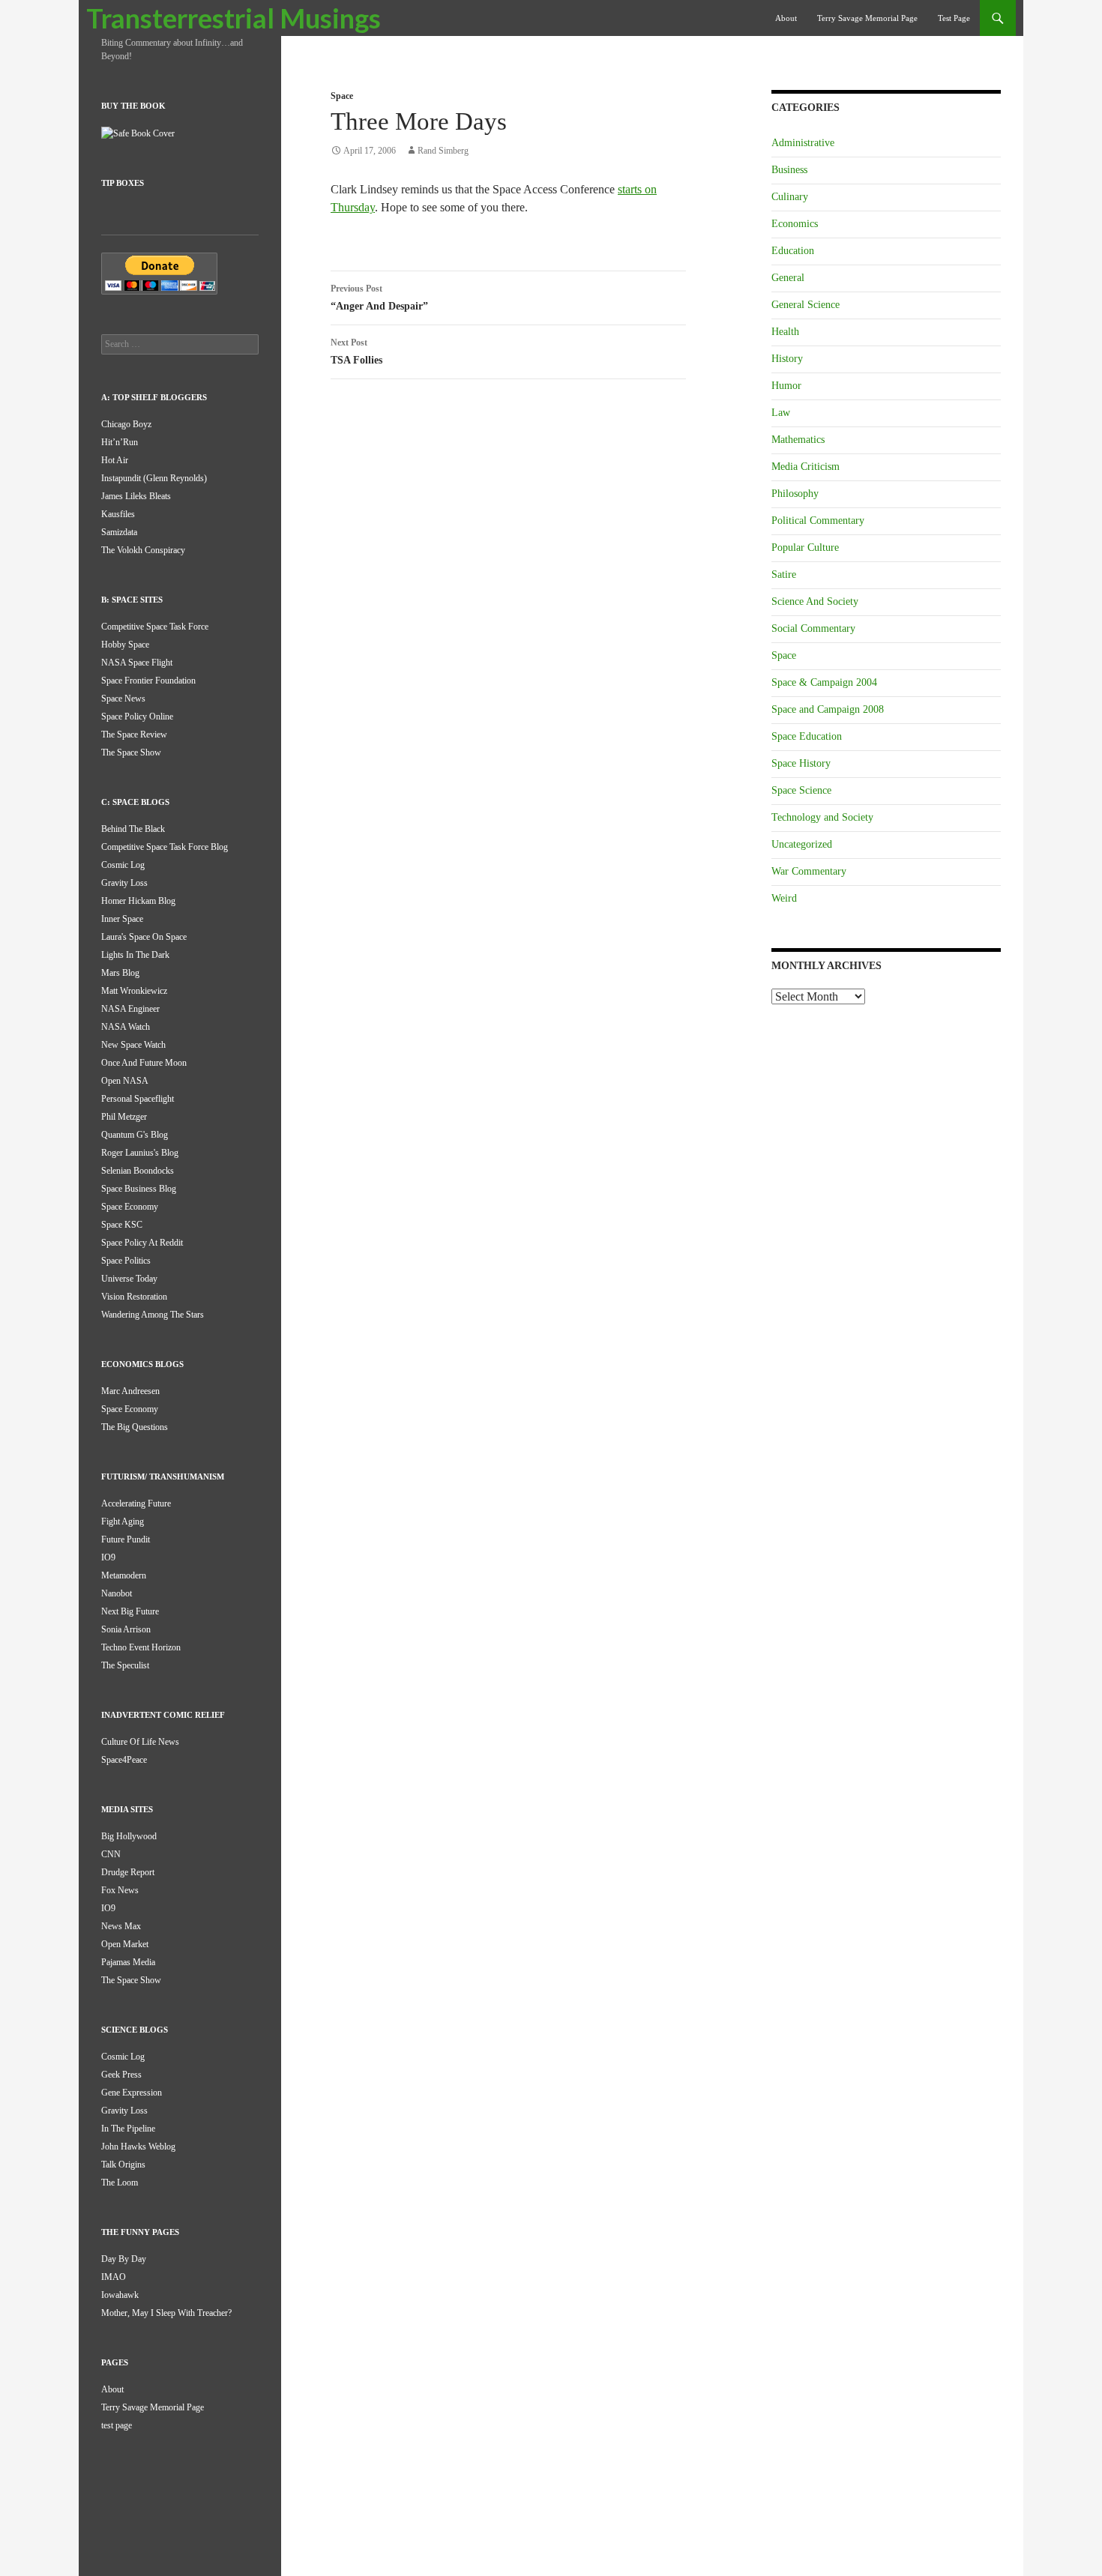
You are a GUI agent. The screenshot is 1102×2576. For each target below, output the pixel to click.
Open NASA (125, 1081)
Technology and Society (822, 817)
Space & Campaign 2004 (824, 682)
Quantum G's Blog (135, 1135)
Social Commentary (813, 628)
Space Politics (126, 1261)
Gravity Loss (124, 883)
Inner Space (122, 919)
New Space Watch (133, 1045)
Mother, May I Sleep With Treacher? (166, 2313)
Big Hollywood (129, 1836)
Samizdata (119, 532)
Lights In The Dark (135, 955)
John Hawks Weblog (138, 2147)
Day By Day (124, 2259)
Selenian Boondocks (138, 1171)
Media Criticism (806, 467)
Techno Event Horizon (141, 1647)
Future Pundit (126, 1539)
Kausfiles (118, 514)
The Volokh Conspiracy (143, 550)
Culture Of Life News (140, 1742)
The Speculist (125, 1665)
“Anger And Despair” (379, 298)
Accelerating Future (136, 1503)
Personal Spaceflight (138, 1099)
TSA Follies (356, 352)
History (787, 359)
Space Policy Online (137, 717)
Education (793, 251)
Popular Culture (805, 548)
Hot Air (115, 460)
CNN (111, 1854)
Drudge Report (128, 1872)
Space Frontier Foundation (148, 681)
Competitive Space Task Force (155, 627)
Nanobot (117, 1593)
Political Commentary (818, 521)
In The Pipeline (128, 2129)
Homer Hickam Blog (138, 901)
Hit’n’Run (120, 442)
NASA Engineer (130, 1009)
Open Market (125, 1944)
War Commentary (809, 871)
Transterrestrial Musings (234, 18)
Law (781, 413)
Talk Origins (123, 2165)
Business (789, 170)
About (786, 18)
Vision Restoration (134, 1297)
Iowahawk (120, 2295)
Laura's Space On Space (144, 937)
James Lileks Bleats (136, 496)
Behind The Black (133, 829)
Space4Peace (124, 1760)
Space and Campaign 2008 (828, 709)
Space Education (807, 736)
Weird (784, 898)
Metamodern (124, 1575)
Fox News (120, 1890)
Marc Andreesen (130, 1391)
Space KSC (122, 1225)
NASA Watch (126, 1027)
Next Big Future (130, 1611)
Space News (123, 699)
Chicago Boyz (126, 424)
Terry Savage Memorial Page (867, 18)
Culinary (790, 197)
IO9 (108, 1557)
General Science (806, 305)
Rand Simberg (443, 151)
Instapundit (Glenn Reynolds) (154, 478)
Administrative (803, 143)
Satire (784, 574)
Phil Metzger (124, 1117)
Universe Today (129, 1279)
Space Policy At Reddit (142, 1243)
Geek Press (121, 2075)
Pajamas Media (128, 1962)
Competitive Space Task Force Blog (165, 847)
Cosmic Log (123, 865)
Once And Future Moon (144, 1063)
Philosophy (795, 494)
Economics (795, 224)
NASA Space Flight (137, 663)
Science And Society (815, 601)
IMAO (114, 2277)
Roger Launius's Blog (140, 1153)
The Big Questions (135, 1427)
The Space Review (134, 735)
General (788, 278)
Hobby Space (125, 645)
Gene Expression (132, 2093)
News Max (121, 1926)
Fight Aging (123, 1521)
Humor (786, 386)
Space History (801, 763)
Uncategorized (802, 844)
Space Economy (130, 1207)
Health (785, 332)
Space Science (801, 790)
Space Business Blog (139, 1189)
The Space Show (131, 752)
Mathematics (798, 440)
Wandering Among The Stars (153, 1315)
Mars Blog (120, 973)
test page (954, 18)
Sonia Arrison (126, 1629)
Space (342, 96)
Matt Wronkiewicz (134, 991)
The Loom (120, 2183)
